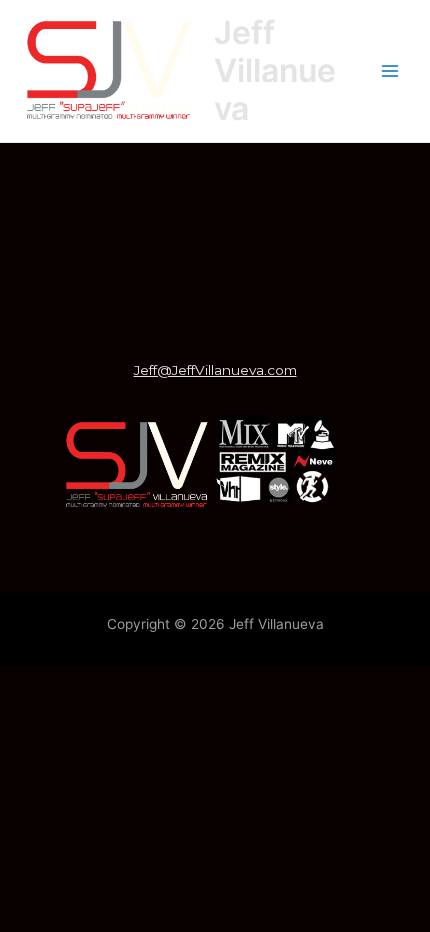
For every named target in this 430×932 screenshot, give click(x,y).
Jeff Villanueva (275, 71)
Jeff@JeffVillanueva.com (215, 370)
